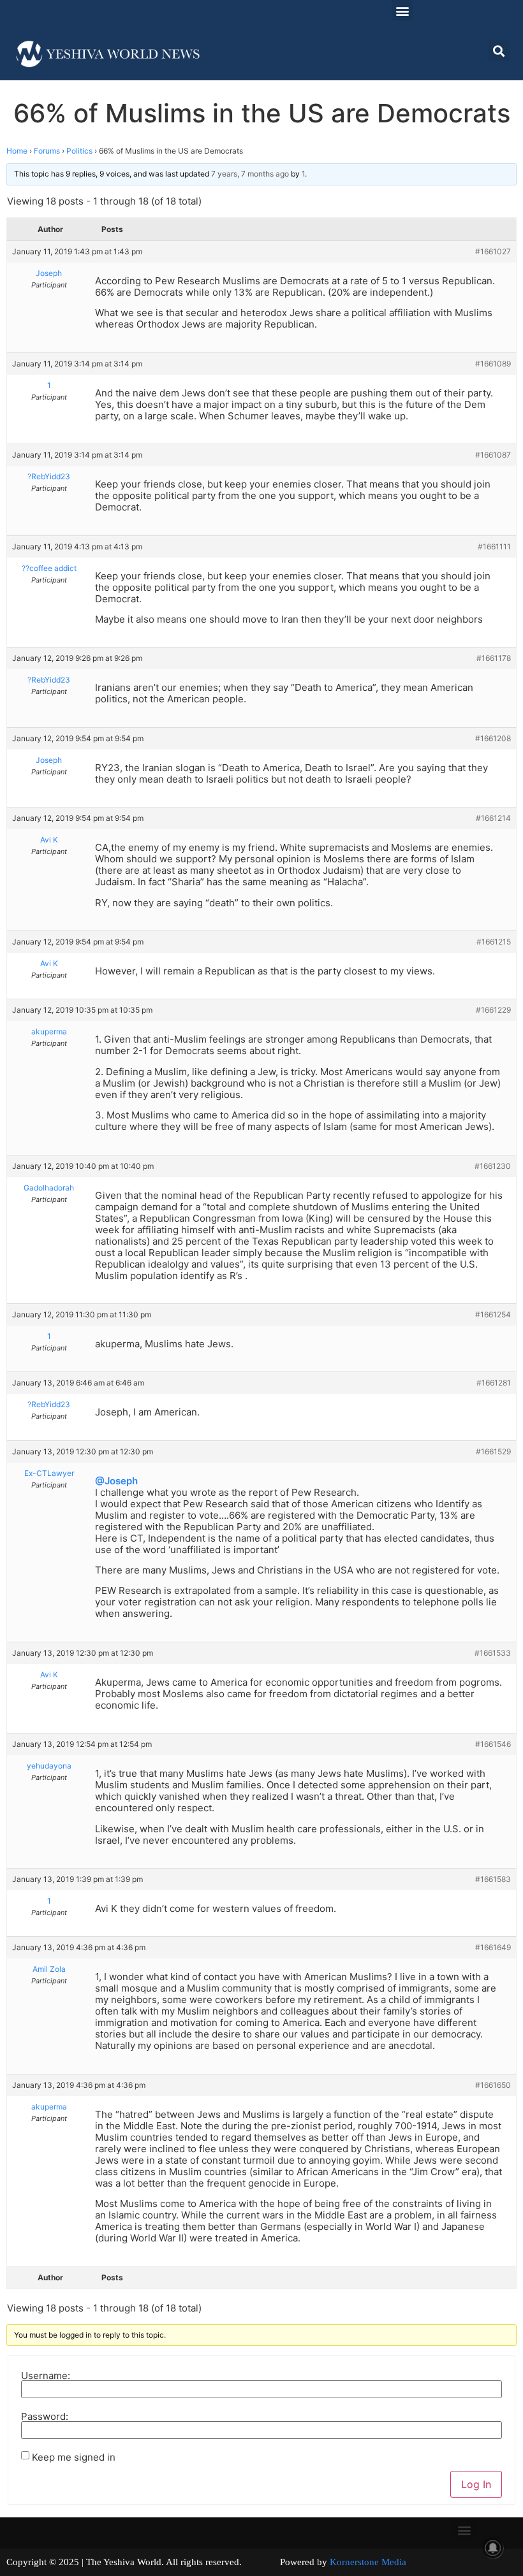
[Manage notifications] (493, 2548)
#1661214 (493, 818)
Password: (45, 2416)
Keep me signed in (74, 2457)
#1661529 (493, 1451)
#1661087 (493, 455)
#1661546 (493, 1744)
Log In (476, 2484)
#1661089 (493, 364)
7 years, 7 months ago (250, 174)
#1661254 (493, 1314)
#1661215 (494, 942)
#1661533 (493, 1653)
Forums (47, 151)
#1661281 (494, 1383)
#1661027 (493, 251)
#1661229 (493, 1010)
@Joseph (116, 1481)
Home (17, 151)
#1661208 (493, 738)
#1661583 (493, 1879)
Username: (46, 2376)
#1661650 (493, 2085)
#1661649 (493, 1947)
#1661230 (493, 1166)
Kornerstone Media (368, 2562)
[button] (402, 11)
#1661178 (494, 658)
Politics (79, 151)
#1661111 (494, 546)
